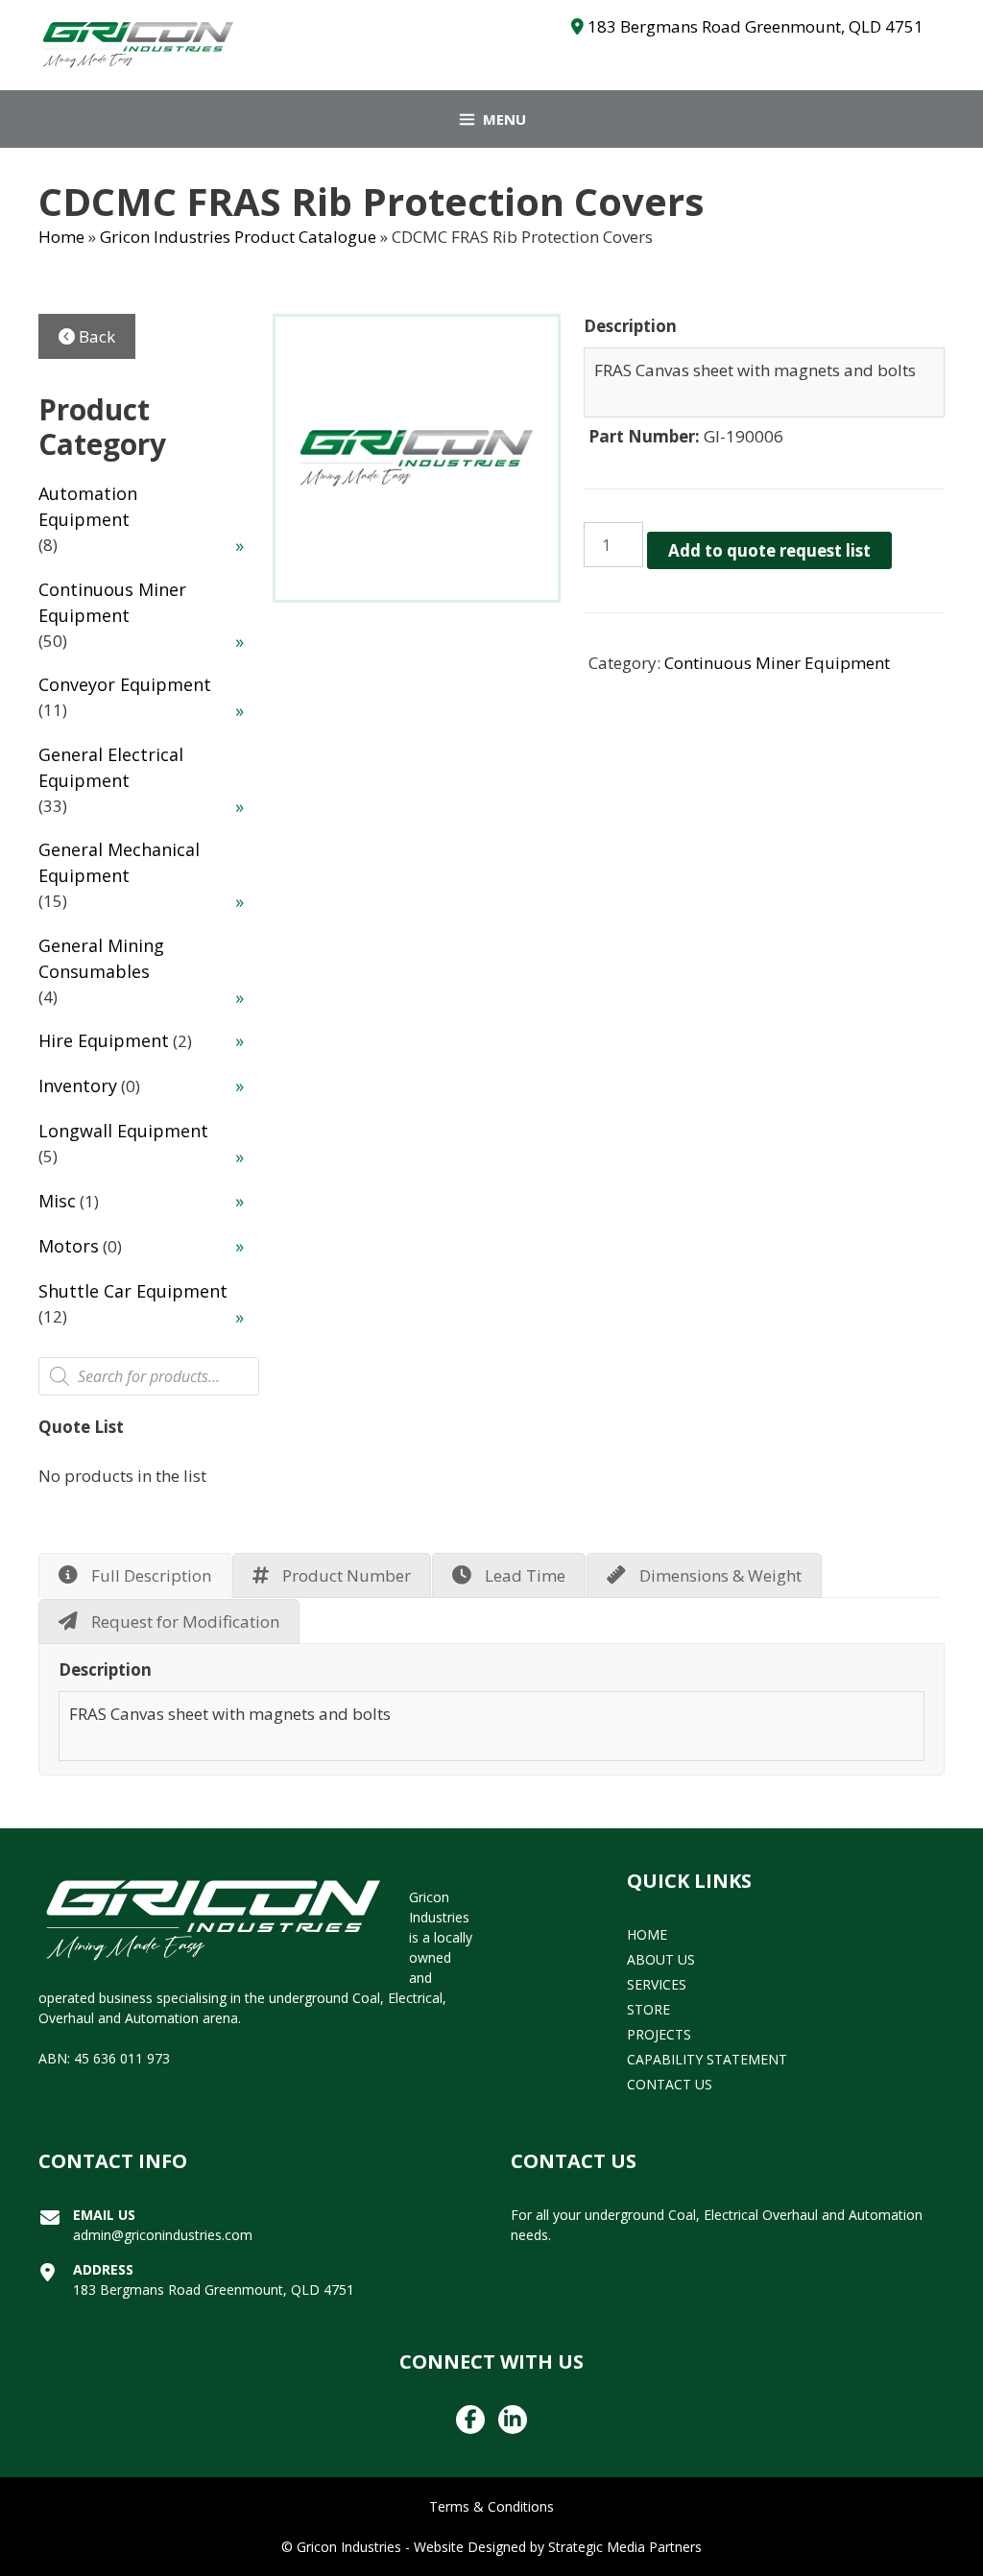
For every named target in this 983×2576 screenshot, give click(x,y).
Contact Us (670, 2084)
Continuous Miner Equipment (777, 663)
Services (657, 1984)
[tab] (135, 1575)
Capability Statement (707, 2059)
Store (648, 2009)
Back (95, 336)
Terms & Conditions (491, 2506)
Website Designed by (479, 2547)
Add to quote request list (769, 550)
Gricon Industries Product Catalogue (238, 237)
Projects (659, 2034)
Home (61, 237)
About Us (661, 1959)
